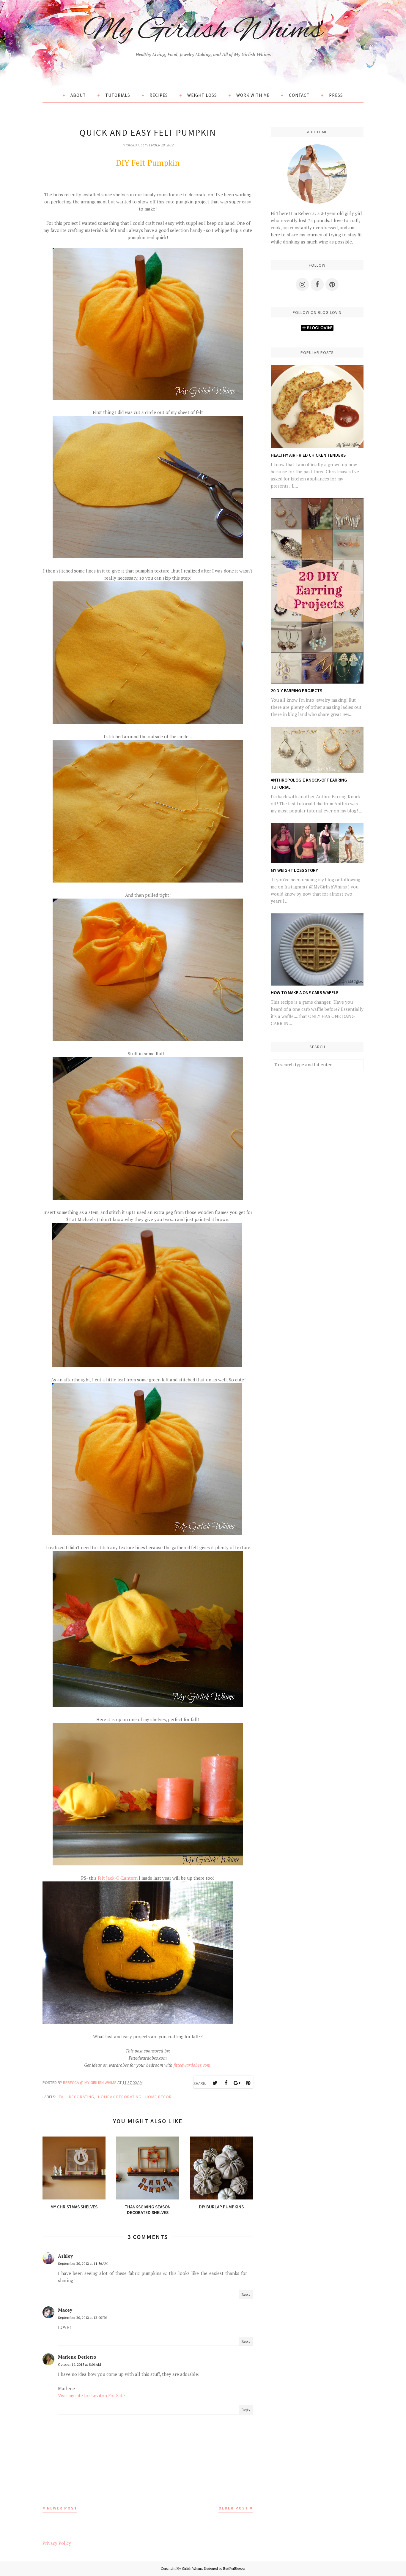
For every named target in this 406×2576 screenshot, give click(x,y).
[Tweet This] (215, 2083)
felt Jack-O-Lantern (118, 1878)
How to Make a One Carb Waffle (305, 993)
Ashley (65, 2256)
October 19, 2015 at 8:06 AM (80, 2364)
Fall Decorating (77, 2097)
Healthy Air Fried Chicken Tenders (308, 455)
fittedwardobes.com (193, 2065)
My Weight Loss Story (294, 870)
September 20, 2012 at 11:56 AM (83, 2263)
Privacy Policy (57, 2543)
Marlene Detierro (77, 2357)
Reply (246, 2294)
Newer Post (62, 2508)
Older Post (233, 2508)
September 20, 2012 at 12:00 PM (83, 2318)
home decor (159, 2097)
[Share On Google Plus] (237, 2083)
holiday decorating (120, 2097)
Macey (65, 2310)
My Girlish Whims (203, 31)
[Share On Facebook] (226, 2083)
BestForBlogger (234, 2569)
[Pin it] (248, 2083)
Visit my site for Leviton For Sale (91, 2395)
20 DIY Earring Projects (296, 691)
